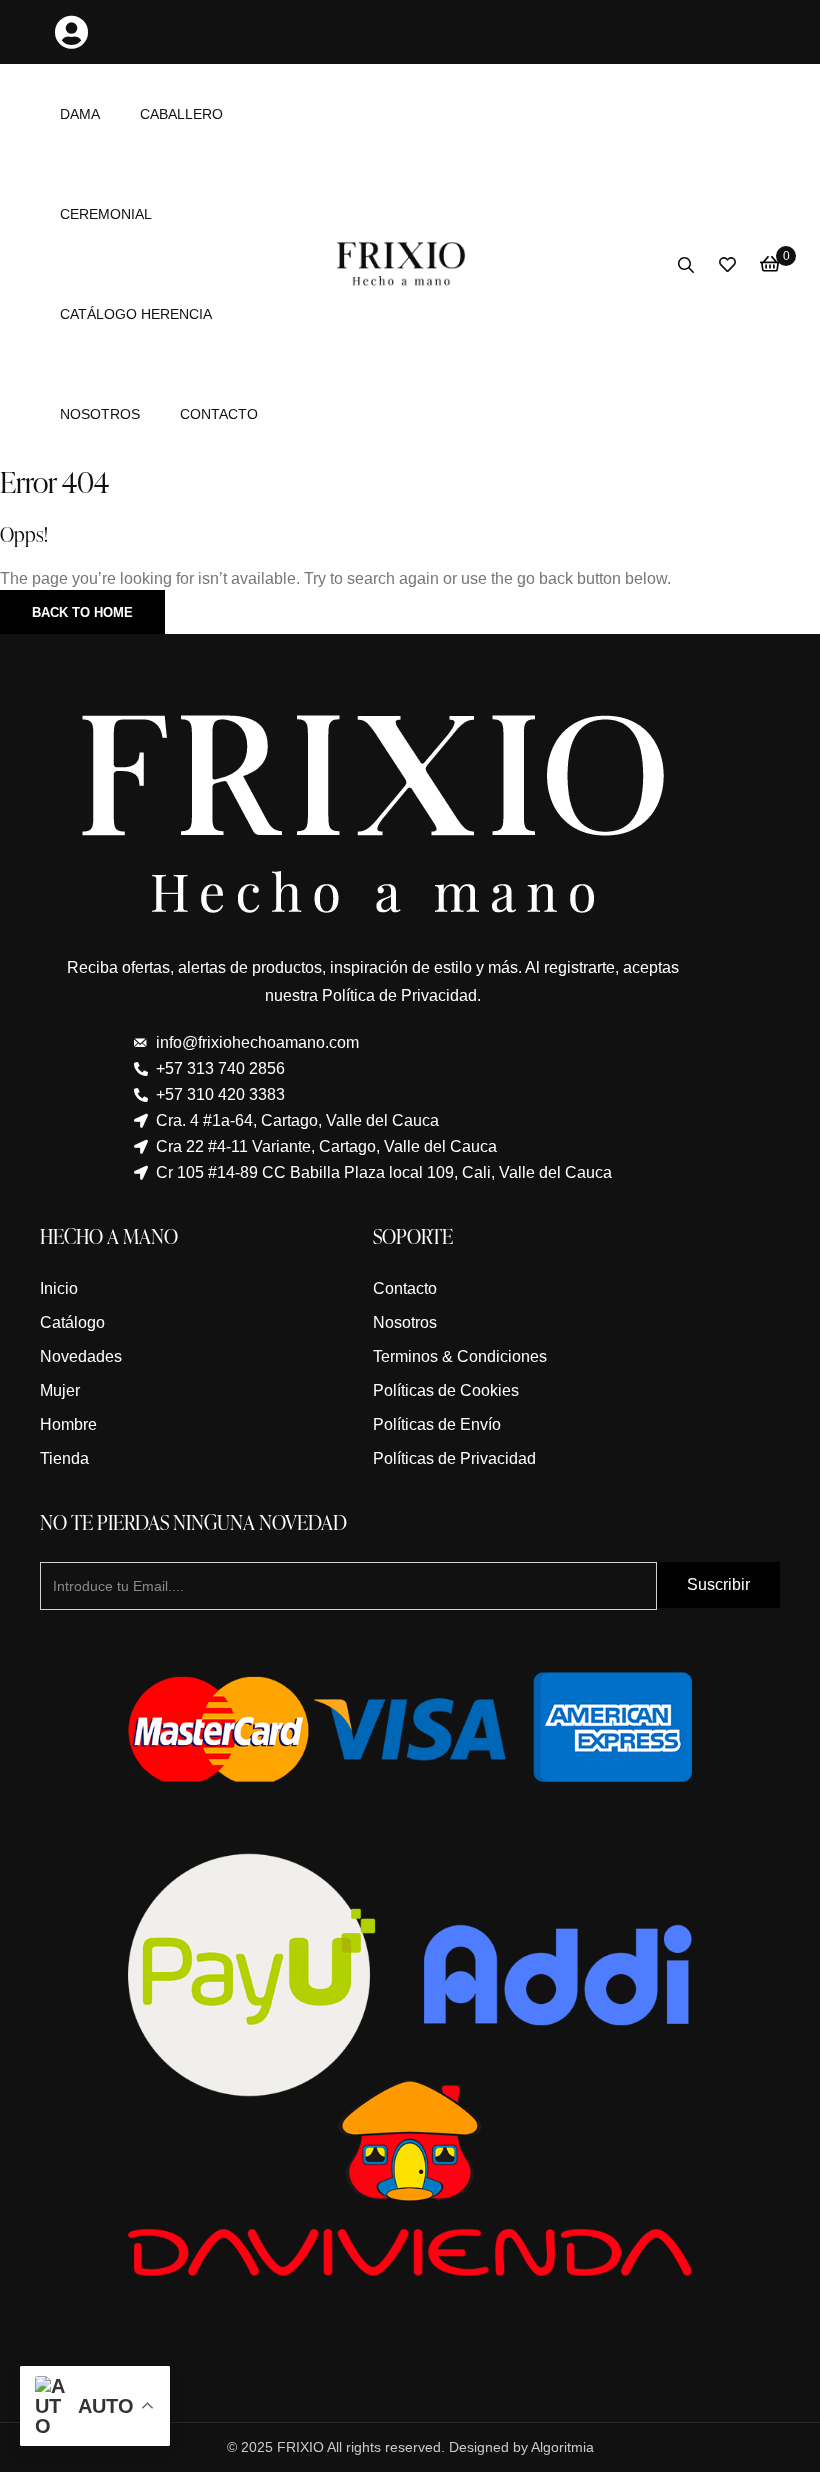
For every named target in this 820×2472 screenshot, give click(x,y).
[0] (770, 264)
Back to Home (82, 612)
